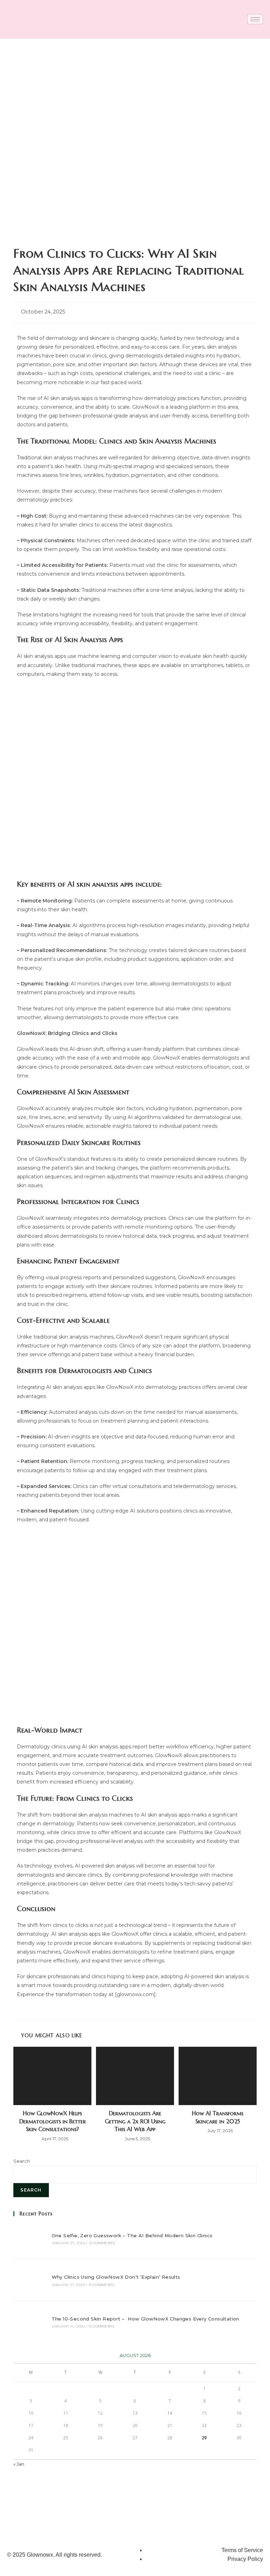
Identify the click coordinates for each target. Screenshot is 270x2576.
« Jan (19, 2464)
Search (22, 2161)
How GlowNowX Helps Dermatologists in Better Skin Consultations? (53, 2121)
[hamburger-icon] (255, 19)
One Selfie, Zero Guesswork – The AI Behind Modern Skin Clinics (132, 2235)
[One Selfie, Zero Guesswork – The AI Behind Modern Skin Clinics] (29, 2238)
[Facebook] (233, 2517)
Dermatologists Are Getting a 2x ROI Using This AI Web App (135, 2121)
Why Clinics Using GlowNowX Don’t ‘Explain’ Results (116, 2277)
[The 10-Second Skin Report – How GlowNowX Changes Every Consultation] (29, 2322)
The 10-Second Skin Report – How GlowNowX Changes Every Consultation (146, 2319)
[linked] (253, 2517)
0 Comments (102, 2243)
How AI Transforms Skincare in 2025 (218, 2117)
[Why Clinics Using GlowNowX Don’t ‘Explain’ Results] (29, 2280)
